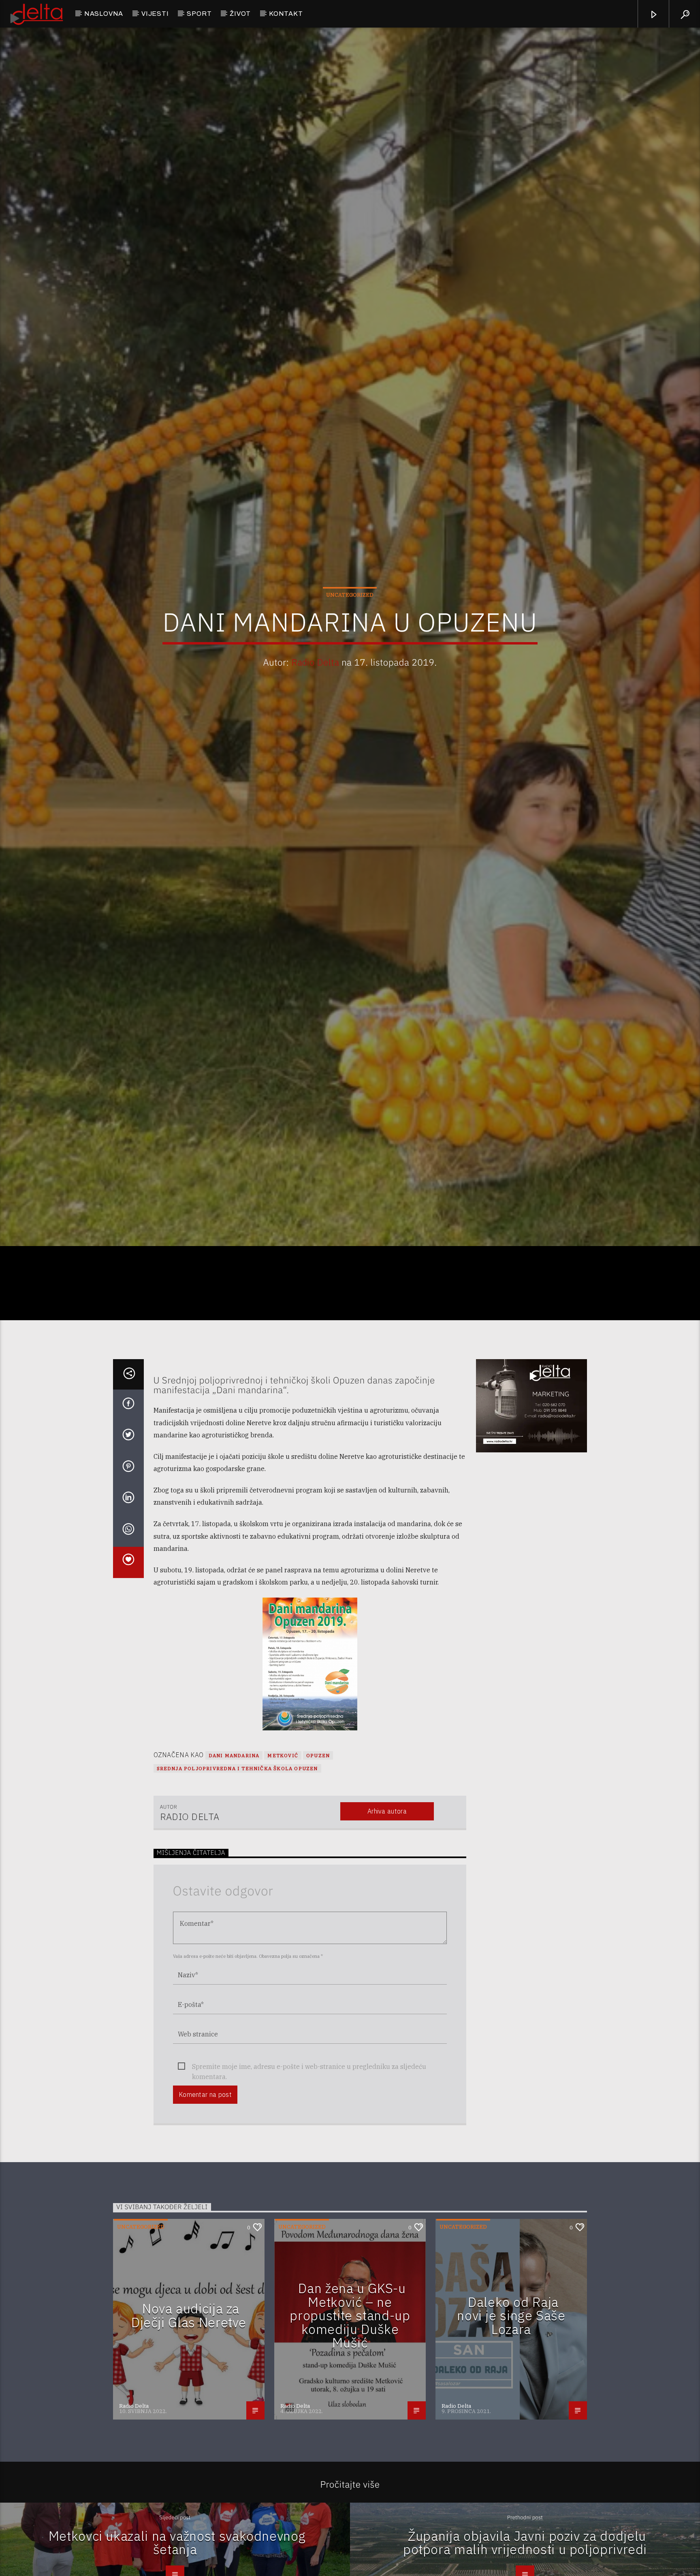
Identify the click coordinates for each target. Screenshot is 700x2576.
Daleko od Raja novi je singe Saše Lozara (511, 2443)
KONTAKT (286, 14)
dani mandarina (234, 1883)
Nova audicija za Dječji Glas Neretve (189, 2443)
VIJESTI (155, 14)
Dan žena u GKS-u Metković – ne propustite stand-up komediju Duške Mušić (350, 2443)
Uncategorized (350, 654)
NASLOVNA (104, 14)
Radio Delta (315, 721)
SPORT (199, 14)
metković (283, 1883)
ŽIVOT (240, 14)
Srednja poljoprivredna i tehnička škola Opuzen (237, 1896)
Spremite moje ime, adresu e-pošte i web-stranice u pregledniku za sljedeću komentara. (309, 2194)
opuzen (318, 1883)
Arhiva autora (387, 1939)
